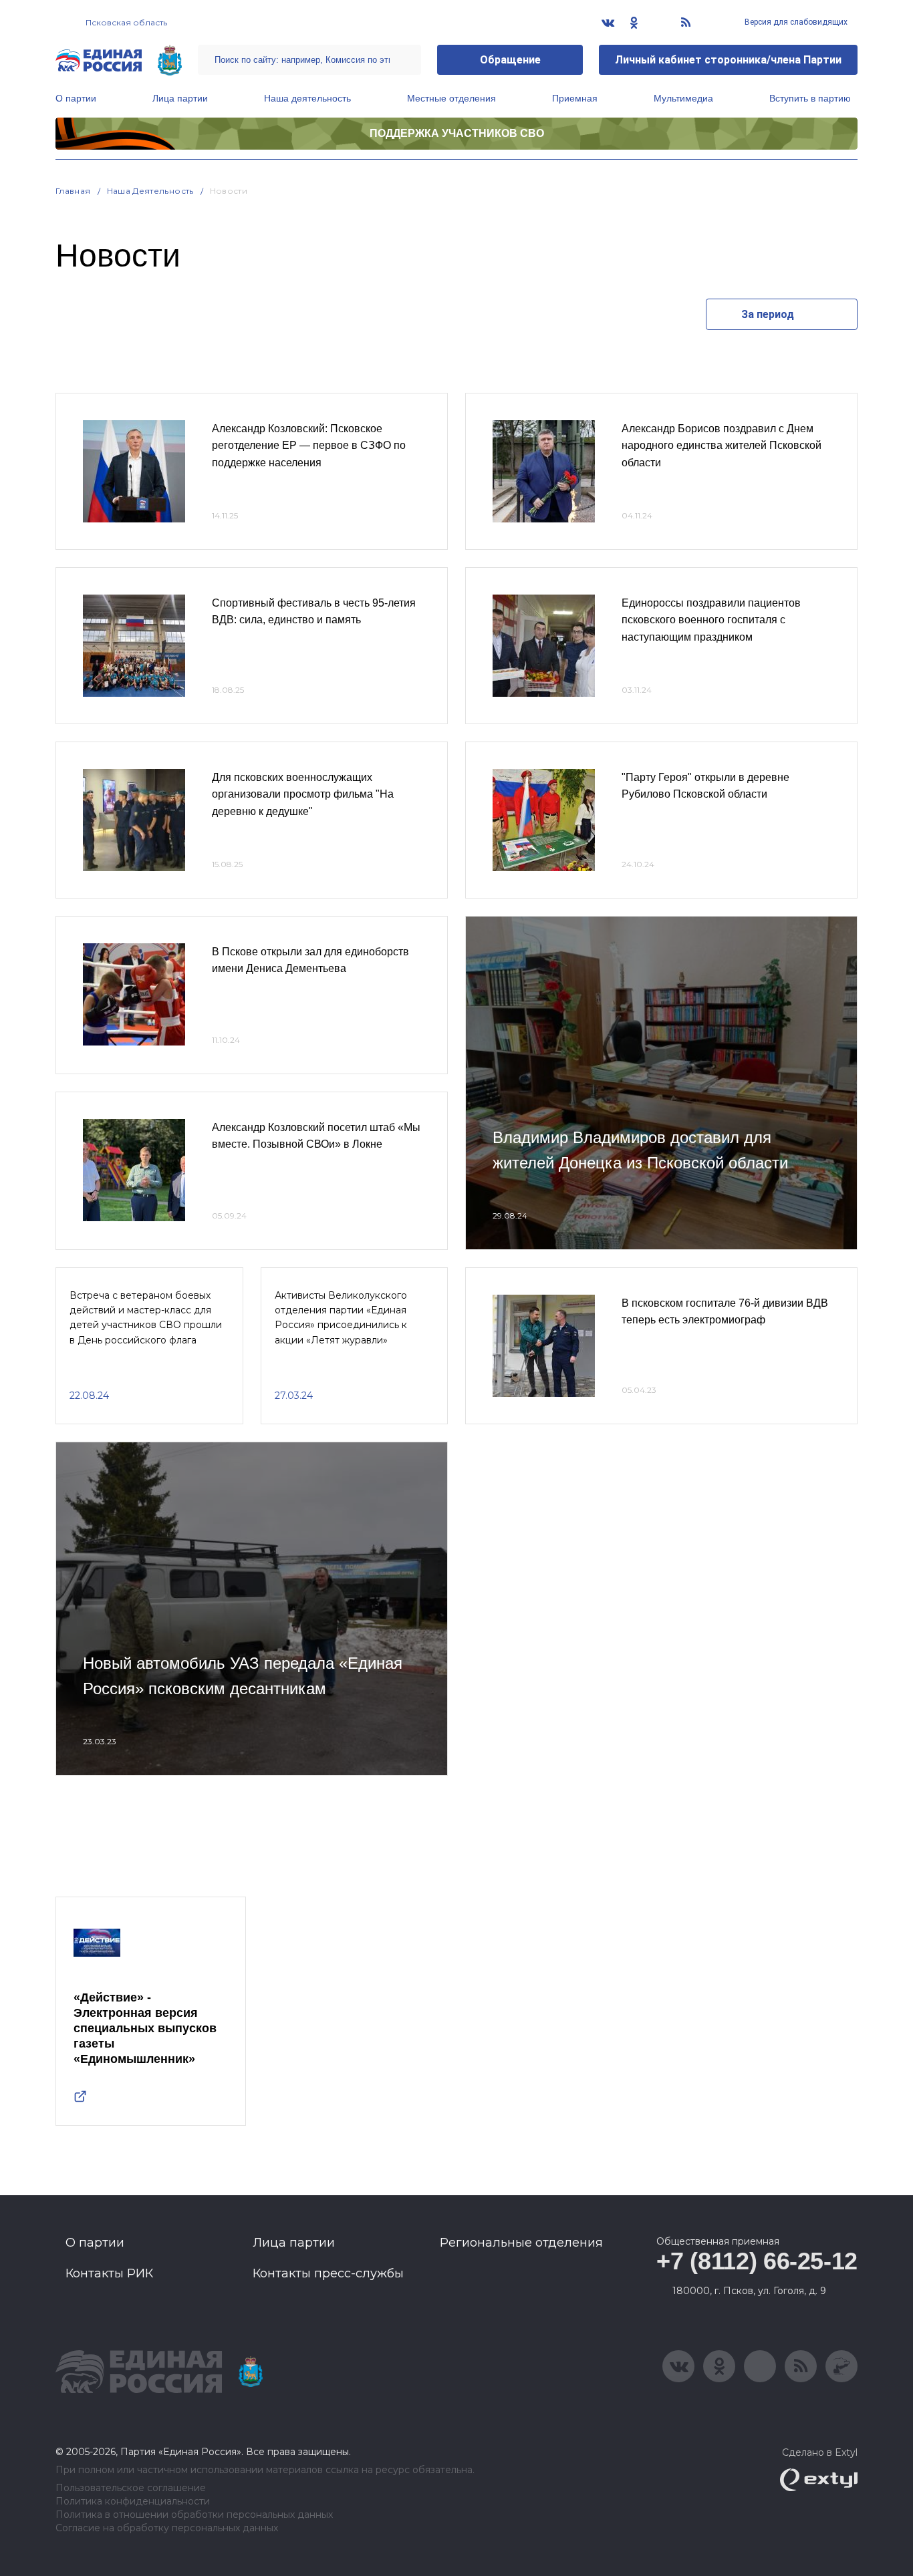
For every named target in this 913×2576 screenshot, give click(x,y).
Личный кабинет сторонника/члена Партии (728, 60)
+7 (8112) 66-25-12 (757, 2261)
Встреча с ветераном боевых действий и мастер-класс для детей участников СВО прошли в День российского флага (146, 1318)
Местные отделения (451, 98)
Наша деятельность (307, 98)
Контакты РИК (109, 2273)
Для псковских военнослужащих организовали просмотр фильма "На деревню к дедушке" (303, 794)
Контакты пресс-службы (328, 2273)
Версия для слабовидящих (795, 22)
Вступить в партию (810, 98)
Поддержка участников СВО (457, 133)
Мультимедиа (683, 98)
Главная (73, 191)
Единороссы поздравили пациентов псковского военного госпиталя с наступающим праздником (711, 620)
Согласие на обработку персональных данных (167, 2528)
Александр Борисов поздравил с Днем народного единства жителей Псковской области (722, 446)
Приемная (575, 98)
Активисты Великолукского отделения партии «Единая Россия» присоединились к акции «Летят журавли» (341, 1318)
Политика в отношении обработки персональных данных (194, 2515)
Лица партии (180, 98)
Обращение (510, 60)
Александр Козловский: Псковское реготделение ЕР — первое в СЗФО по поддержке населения (309, 446)
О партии (76, 98)
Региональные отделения (521, 2243)
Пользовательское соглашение (131, 2488)
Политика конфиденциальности (133, 2502)
